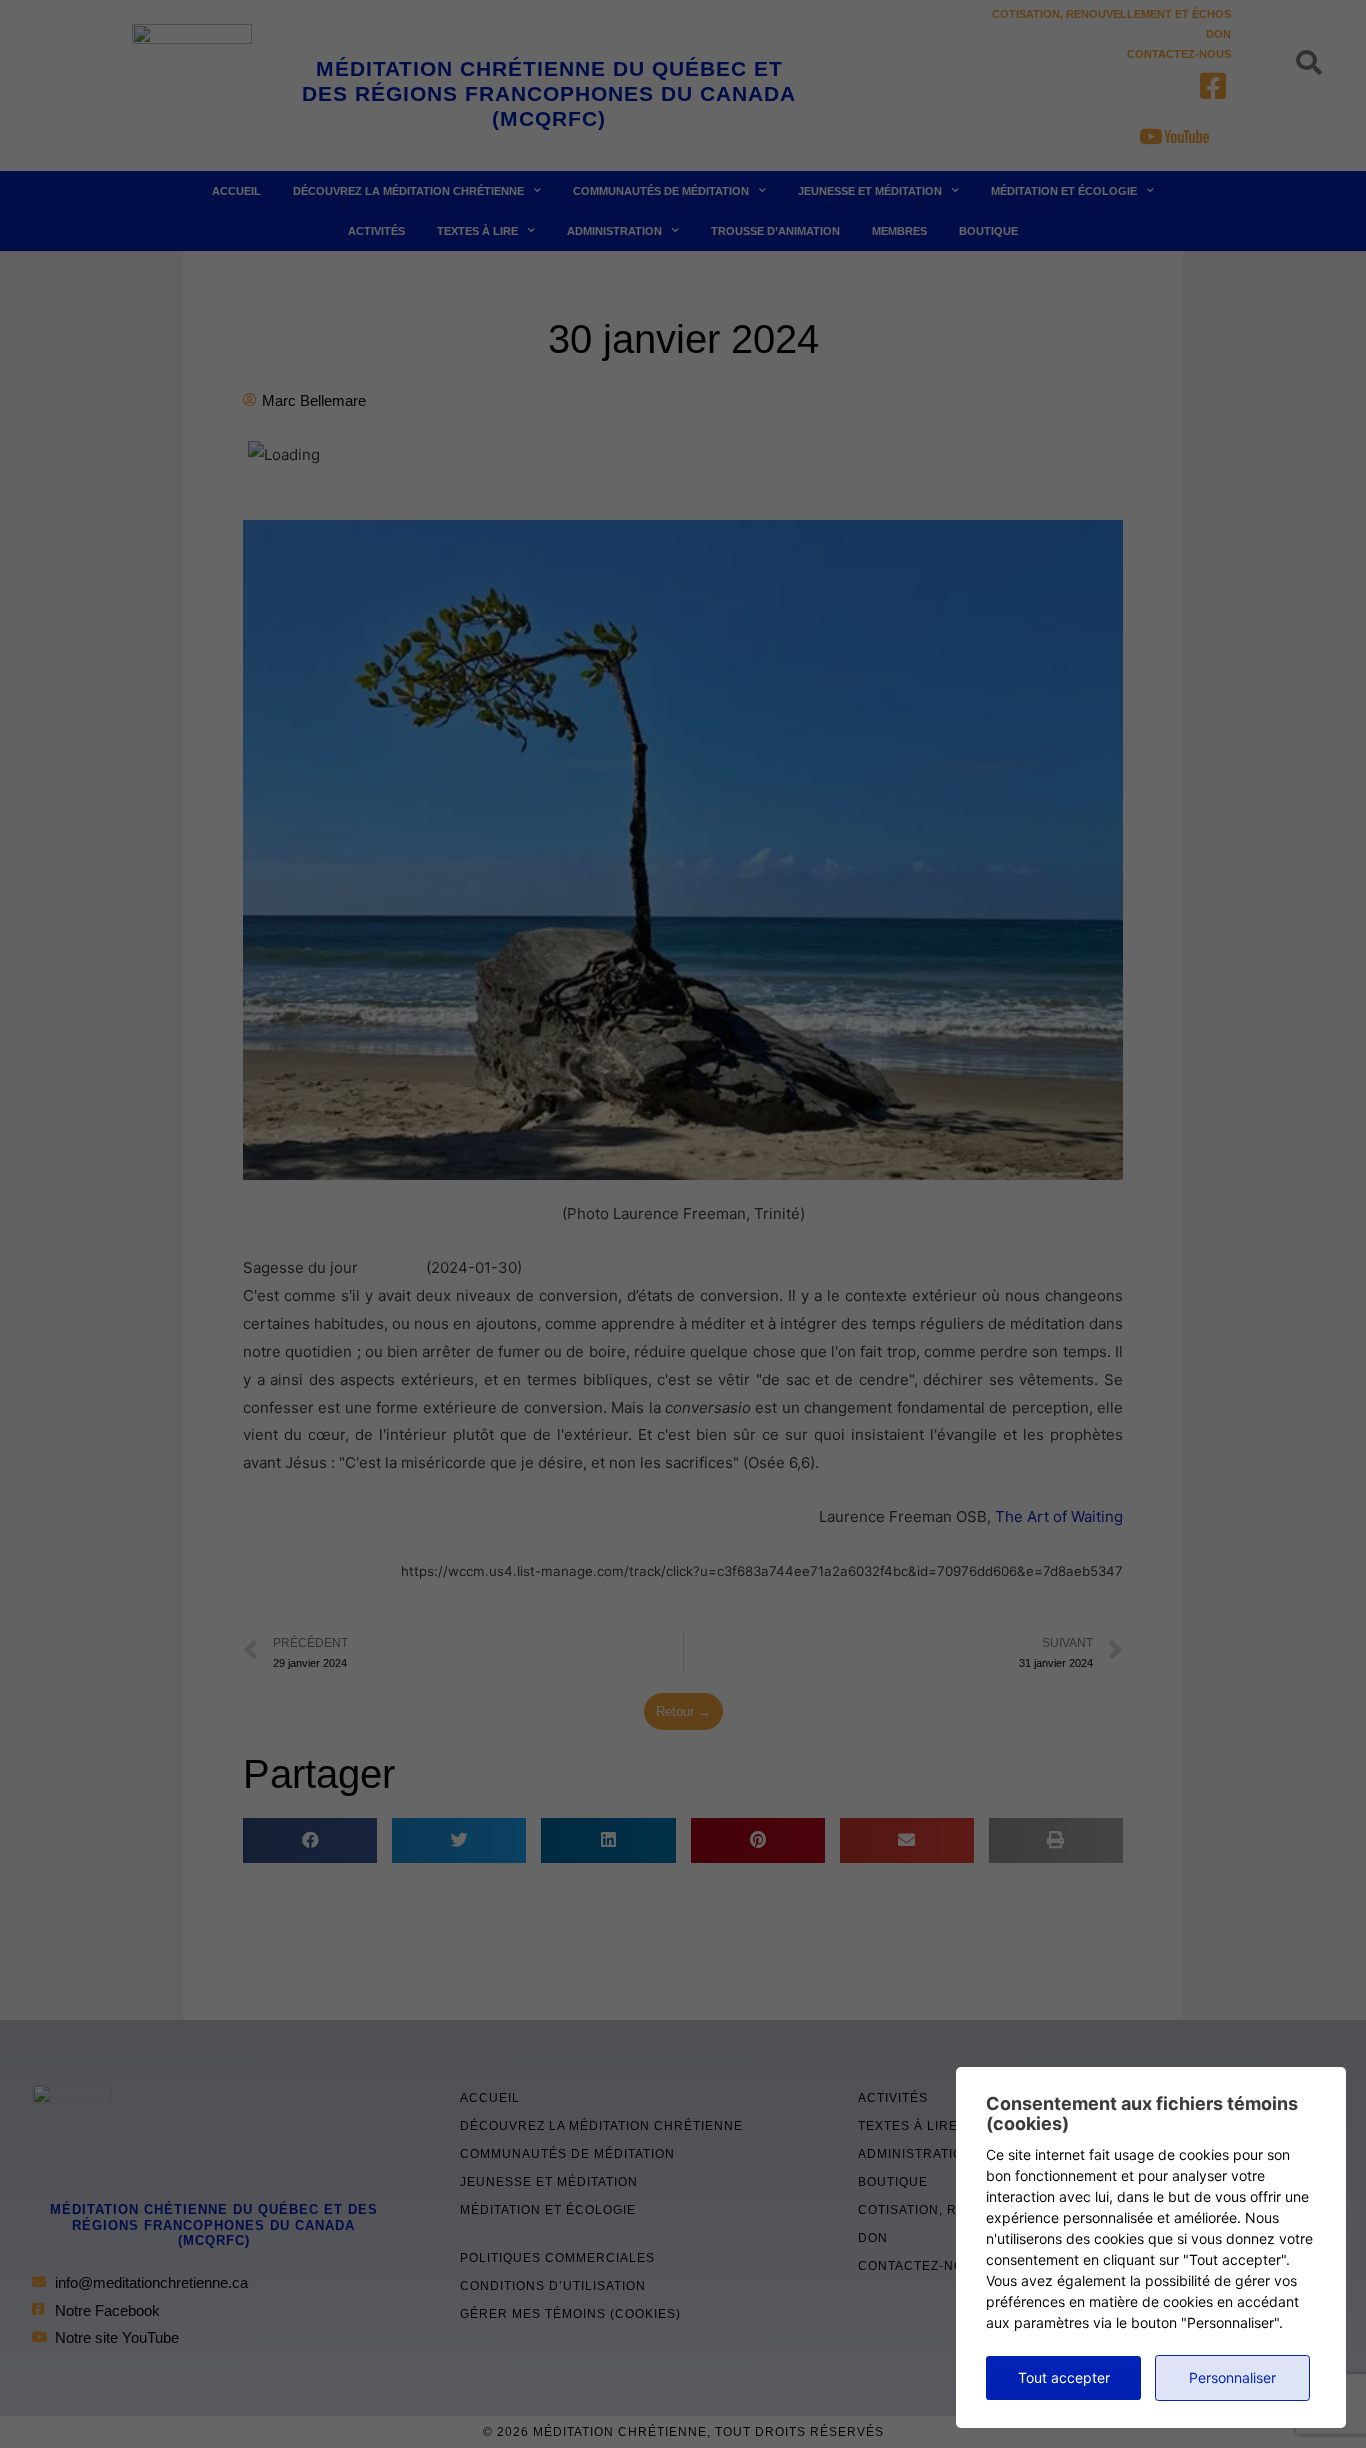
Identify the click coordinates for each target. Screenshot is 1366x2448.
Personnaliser (1232, 2377)
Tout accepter (1064, 2377)
